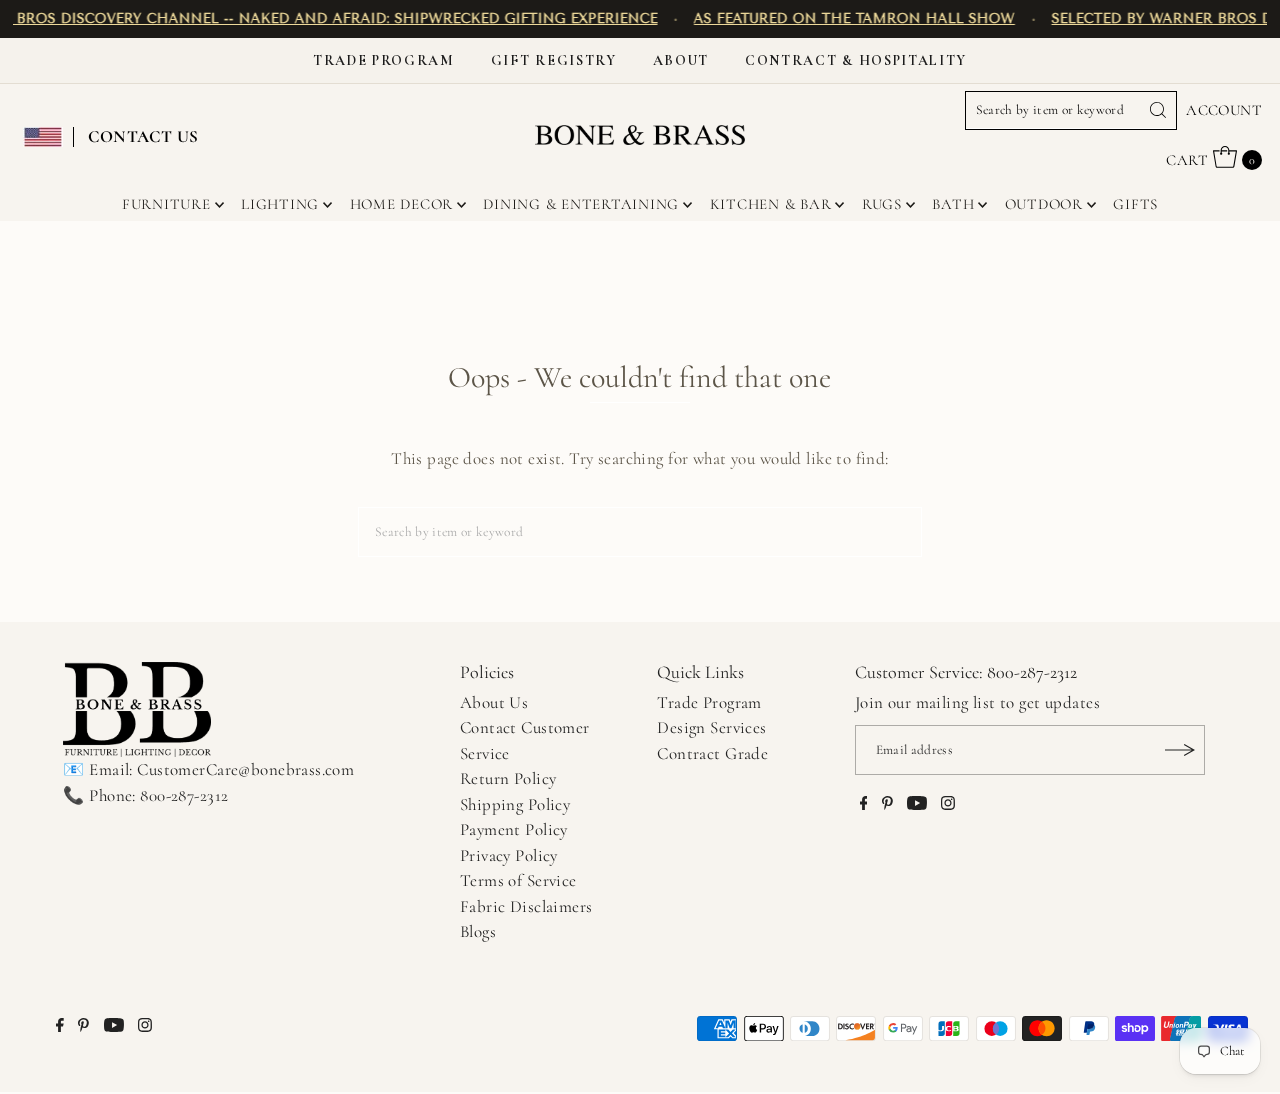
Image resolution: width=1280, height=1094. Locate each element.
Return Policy (508, 778)
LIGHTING (280, 204)
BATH (953, 204)
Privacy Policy (509, 855)
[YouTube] (917, 805)
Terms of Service (518, 880)
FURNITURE (166, 204)
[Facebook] (864, 805)
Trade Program (384, 60)
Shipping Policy (515, 804)
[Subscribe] (1180, 750)
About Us (494, 702)
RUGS (882, 204)
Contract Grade (712, 753)
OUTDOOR (1044, 204)
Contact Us (143, 136)
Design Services (711, 727)
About (681, 60)
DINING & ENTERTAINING (581, 204)
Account (1224, 110)
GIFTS (1135, 204)
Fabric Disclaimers (526, 906)
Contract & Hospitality (856, 60)
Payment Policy (514, 829)
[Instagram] (948, 805)
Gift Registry (554, 60)
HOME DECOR (402, 204)
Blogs (478, 931)
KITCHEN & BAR (771, 204)
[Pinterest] (887, 805)
